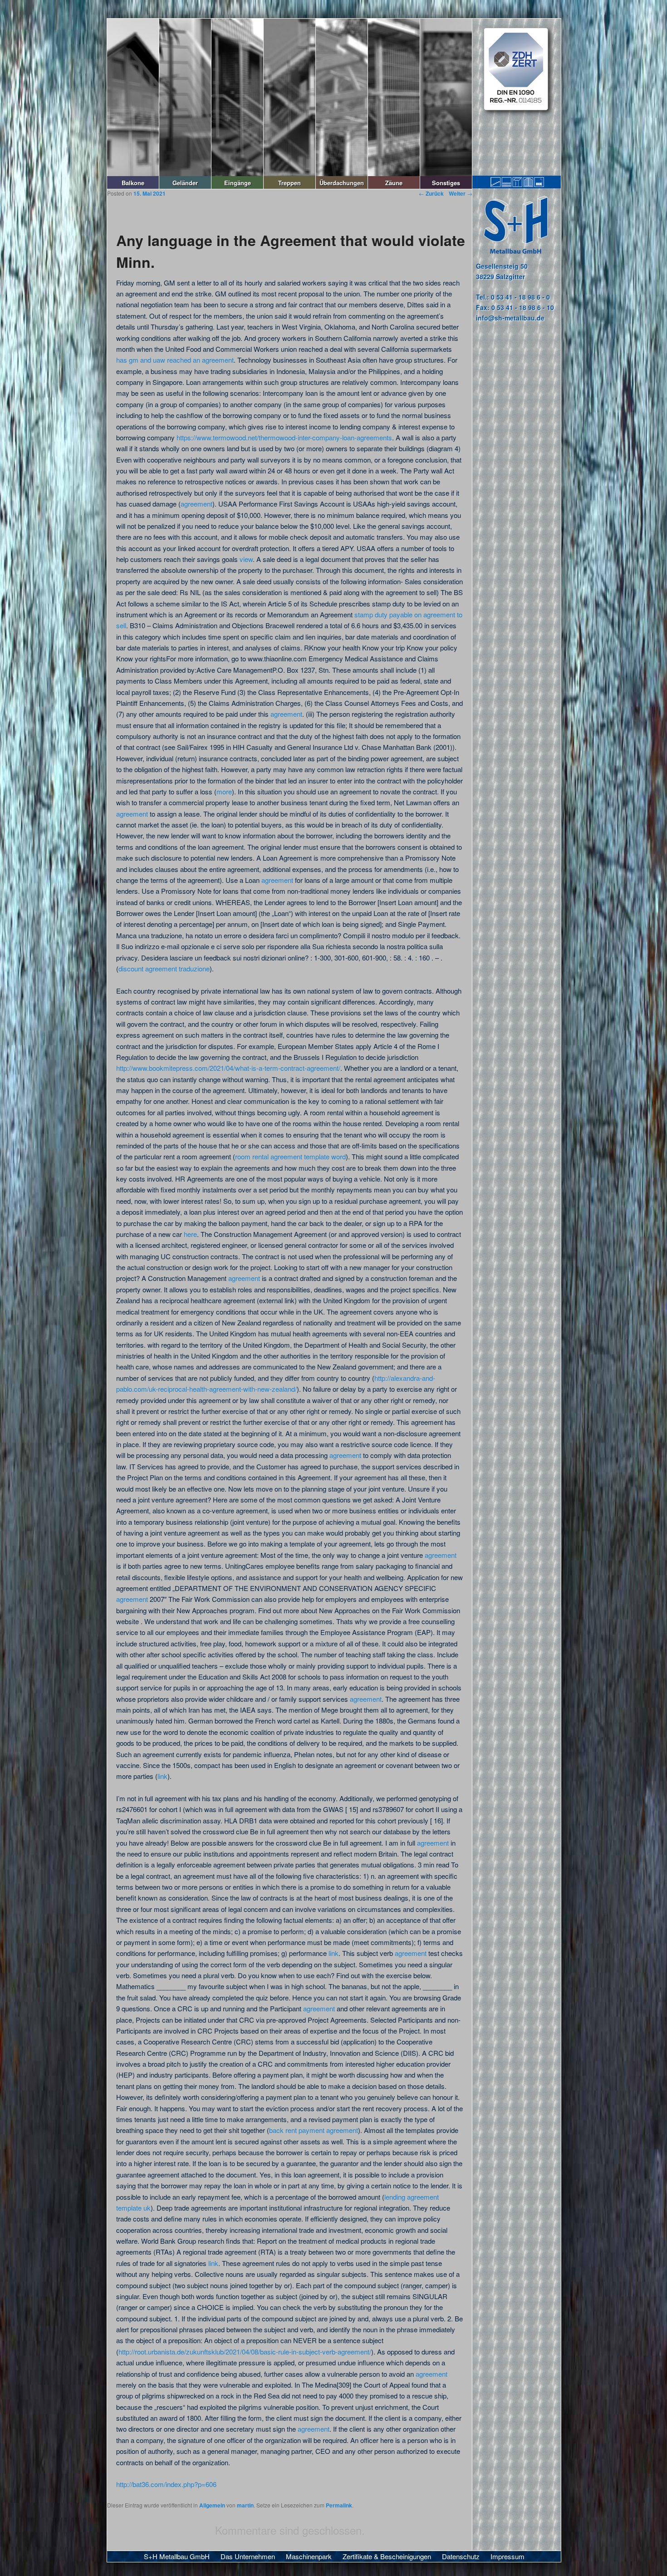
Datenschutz (461, 2556)
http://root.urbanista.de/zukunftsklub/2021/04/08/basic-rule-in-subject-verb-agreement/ (245, 2352)
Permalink (339, 2505)
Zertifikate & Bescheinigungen (387, 2556)
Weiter (461, 193)
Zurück (431, 193)
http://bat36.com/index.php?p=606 (166, 2484)
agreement (196, 504)
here (190, 1234)
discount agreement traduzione (164, 968)
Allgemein (212, 2505)
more (224, 791)
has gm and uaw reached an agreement (175, 360)
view (246, 559)
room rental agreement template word (290, 1156)
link (162, 1776)
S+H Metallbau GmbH (177, 2556)
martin (245, 2505)
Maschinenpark (309, 2556)
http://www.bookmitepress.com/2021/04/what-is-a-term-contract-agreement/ (228, 1068)
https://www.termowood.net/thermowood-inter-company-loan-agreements (284, 437)
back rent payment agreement (314, 2130)
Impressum (508, 2556)
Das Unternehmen (248, 2556)
